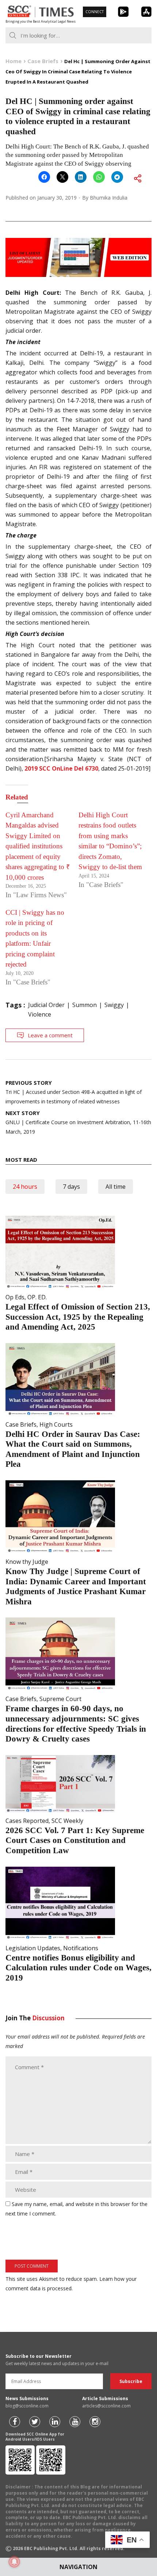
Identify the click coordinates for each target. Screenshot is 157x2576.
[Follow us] (15, 2422)
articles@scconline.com (106, 2406)
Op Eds (15, 1297)
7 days (71, 1187)
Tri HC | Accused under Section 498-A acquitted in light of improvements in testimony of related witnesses (74, 1092)
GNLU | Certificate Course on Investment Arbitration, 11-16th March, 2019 (78, 1122)
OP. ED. (37, 1297)
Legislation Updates (33, 1948)
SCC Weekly (67, 1821)
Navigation (78, 2567)
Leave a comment (50, 1035)
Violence (40, 1014)
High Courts (56, 1424)
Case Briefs (21, 1424)
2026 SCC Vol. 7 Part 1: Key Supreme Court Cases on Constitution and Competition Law (75, 1840)
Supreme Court (60, 1699)
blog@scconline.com (27, 2406)
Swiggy (114, 1005)
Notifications (81, 1948)
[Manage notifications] (14, 2562)
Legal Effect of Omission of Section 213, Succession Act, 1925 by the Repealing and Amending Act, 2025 (78, 1317)
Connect (95, 12)
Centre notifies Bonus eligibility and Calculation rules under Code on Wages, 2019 (78, 1968)
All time (116, 1187)
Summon (85, 1005)
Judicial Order (46, 1005)
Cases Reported (27, 1821)
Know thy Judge (27, 1562)
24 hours (25, 1187)
